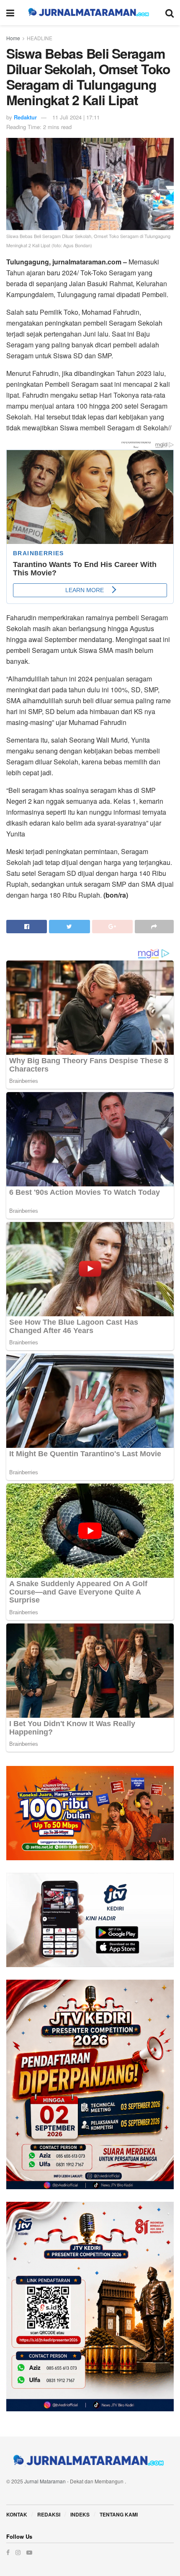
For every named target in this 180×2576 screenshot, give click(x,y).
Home (13, 38)
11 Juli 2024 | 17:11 (76, 117)
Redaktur (25, 117)
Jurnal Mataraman (45, 2481)
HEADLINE (40, 38)
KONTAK (17, 2514)
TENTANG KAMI (119, 2514)
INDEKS (80, 2514)
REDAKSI (49, 2514)
